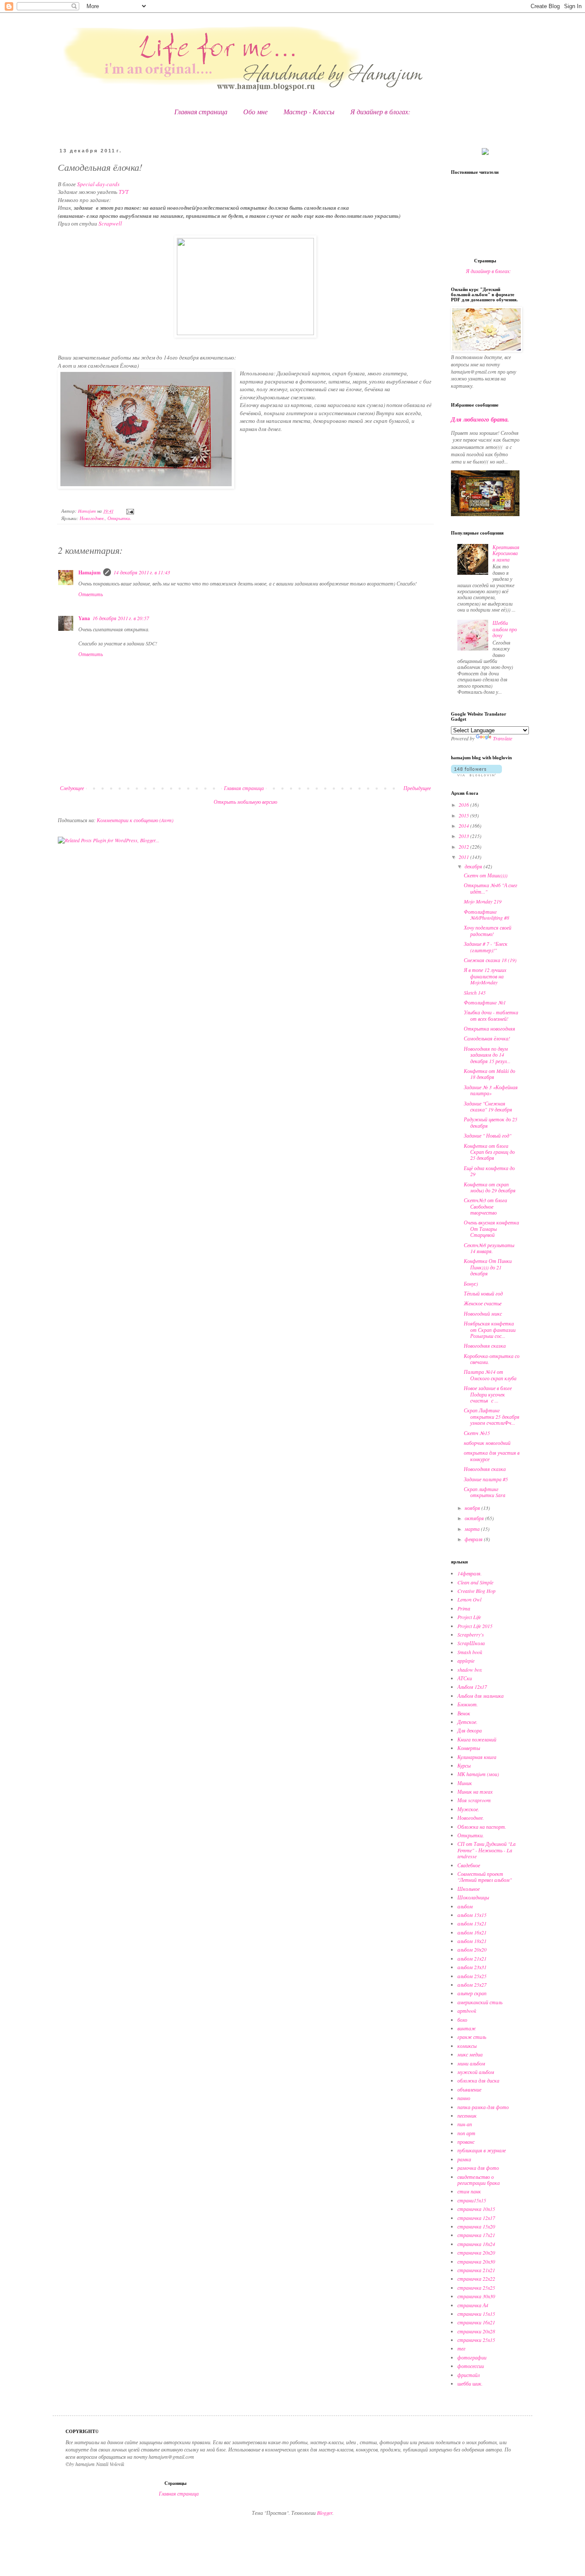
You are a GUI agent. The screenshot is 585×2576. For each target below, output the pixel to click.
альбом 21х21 (472, 1958)
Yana (84, 618)
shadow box (470, 1670)
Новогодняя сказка (485, 1346)
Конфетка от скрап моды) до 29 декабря (490, 1187)
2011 (464, 857)
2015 (464, 815)
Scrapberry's (471, 1634)
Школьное (469, 1889)
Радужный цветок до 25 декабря (491, 1122)
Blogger (325, 2513)
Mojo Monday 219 (483, 901)
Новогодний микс (483, 1313)
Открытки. (119, 518)
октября (475, 1518)
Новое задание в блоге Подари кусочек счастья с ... (488, 1394)
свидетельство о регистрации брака (479, 2180)
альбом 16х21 (472, 1932)
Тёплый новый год (483, 1293)
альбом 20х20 (472, 1949)
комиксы (467, 2046)
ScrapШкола (471, 1643)
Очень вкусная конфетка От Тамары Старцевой (491, 1229)
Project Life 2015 (475, 1626)
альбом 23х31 (472, 1967)
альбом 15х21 (472, 1923)
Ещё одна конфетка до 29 (489, 1171)
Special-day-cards (98, 184)
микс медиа (470, 2054)
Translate (503, 738)
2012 (464, 847)
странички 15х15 (476, 2314)
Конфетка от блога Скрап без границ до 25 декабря (489, 1152)
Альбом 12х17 (472, 1687)
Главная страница (201, 111)
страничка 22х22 (476, 2279)
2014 (464, 826)
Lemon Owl (469, 1599)
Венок (464, 1713)
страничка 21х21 (476, 2270)
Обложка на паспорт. (482, 1827)
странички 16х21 (476, 2322)
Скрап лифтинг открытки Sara (485, 1492)
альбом (465, 1906)
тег (461, 2348)
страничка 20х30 (476, 2261)
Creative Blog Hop (476, 1591)
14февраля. (470, 1573)
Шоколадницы (473, 1897)
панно (464, 2098)
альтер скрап (472, 1993)
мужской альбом (476, 2072)
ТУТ (124, 192)
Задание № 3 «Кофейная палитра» (491, 1090)
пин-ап (465, 2124)
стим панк (469, 2191)
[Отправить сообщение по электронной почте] (130, 511)
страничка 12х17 (476, 2218)
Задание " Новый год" (488, 1135)
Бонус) (471, 1284)
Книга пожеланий (477, 1739)
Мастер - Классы (309, 111)
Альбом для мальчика (481, 1696)
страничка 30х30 (476, 2296)
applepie (466, 1661)
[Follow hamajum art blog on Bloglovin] (476, 774)
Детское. (467, 1722)
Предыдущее (417, 788)
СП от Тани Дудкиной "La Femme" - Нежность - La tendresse (487, 1850)
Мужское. (468, 1809)
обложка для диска (478, 2080)
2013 (464, 836)
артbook (467, 2011)
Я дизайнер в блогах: (380, 111)
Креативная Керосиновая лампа (506, 553)
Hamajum (90, 572)
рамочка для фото (478, 2168)
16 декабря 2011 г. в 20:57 (121, 618)
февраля (474, 1539)
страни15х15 (472, 2200)
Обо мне (255, 111)
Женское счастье (483, 1303)
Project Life (469, 1617)
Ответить (91, 594)
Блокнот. (468, 1704)
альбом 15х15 (472, 1915)
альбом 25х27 (472, 1985)
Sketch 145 (475, 992)
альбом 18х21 (472, 1941)
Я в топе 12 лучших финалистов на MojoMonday (485, 976)
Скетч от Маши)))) (486, 875)
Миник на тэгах (475, 1792)
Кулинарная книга (477, 1757)
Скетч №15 (477, 1433)
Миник (465, 1783)
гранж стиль (472, 2037)
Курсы (464, 1765)
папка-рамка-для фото (483, 2107)
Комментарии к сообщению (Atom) (135, 820)
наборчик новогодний (487, 1443)
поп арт (466, 2133)
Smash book (470, 1652)
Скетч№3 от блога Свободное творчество (485, 1206)
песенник (467, 2115)
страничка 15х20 (476, 2226)
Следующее (72, 788)
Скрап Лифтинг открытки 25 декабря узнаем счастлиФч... (492, 1416)
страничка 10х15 (476, 2209)
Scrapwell (110, 223)
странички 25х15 (476, 2340)
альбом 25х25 (472, 1976)
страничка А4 (473, 2305)
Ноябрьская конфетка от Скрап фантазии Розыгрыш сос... (490, 1330)
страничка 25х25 (476, 2288)
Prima (464, 1608)
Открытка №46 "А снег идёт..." (491, 888)
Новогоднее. (92, 518)
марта (473, 1529)
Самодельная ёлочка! (487, 1038)
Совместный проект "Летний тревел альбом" (485, 1877)
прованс (466, 2142)
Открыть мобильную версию (245, 802)
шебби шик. (470, 2383)
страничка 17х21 (476, 2235)
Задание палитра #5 (486, 1479)
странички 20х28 (476, 2331)
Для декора (470, 1730)
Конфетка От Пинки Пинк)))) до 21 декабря (488, 1267)
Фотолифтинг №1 (485, 1002)
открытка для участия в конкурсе (492, 1456)
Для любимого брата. (480, 419)
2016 (464, 805)
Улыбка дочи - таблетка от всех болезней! (491, 1015)
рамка (464, 2159)
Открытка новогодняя (489, 1028)
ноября (473, 1508)
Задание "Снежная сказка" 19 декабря (488, 1106)
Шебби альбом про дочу (505, 629)
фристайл (469, 2375)
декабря (474, 866)
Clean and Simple (475, 1582)
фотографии (472, 2357)
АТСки (465, 1678)
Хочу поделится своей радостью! (488, 930)
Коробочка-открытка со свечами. (492, 1359)
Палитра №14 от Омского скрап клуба (490, 1375)
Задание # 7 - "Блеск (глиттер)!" (486, 947)
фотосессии (471, 2366)
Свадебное (469, 1865)
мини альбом (471, 2063)
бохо (462, 2020)
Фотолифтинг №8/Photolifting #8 (487, 915)
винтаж (467, 2028)
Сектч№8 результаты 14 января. (489, 1248)
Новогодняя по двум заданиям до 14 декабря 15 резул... (487, 1055)
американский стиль (480, 2002)
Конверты (469, 1748)
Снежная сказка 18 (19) (490, 960)
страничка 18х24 (476, 2244)
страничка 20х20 (476, 2252)
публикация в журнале (482, 2150)
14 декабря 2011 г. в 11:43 (142, 572)
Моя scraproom (474, 1800)
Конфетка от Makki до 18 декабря (489, 1074)
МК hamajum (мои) (478, 1774)
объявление (469, 2089)
